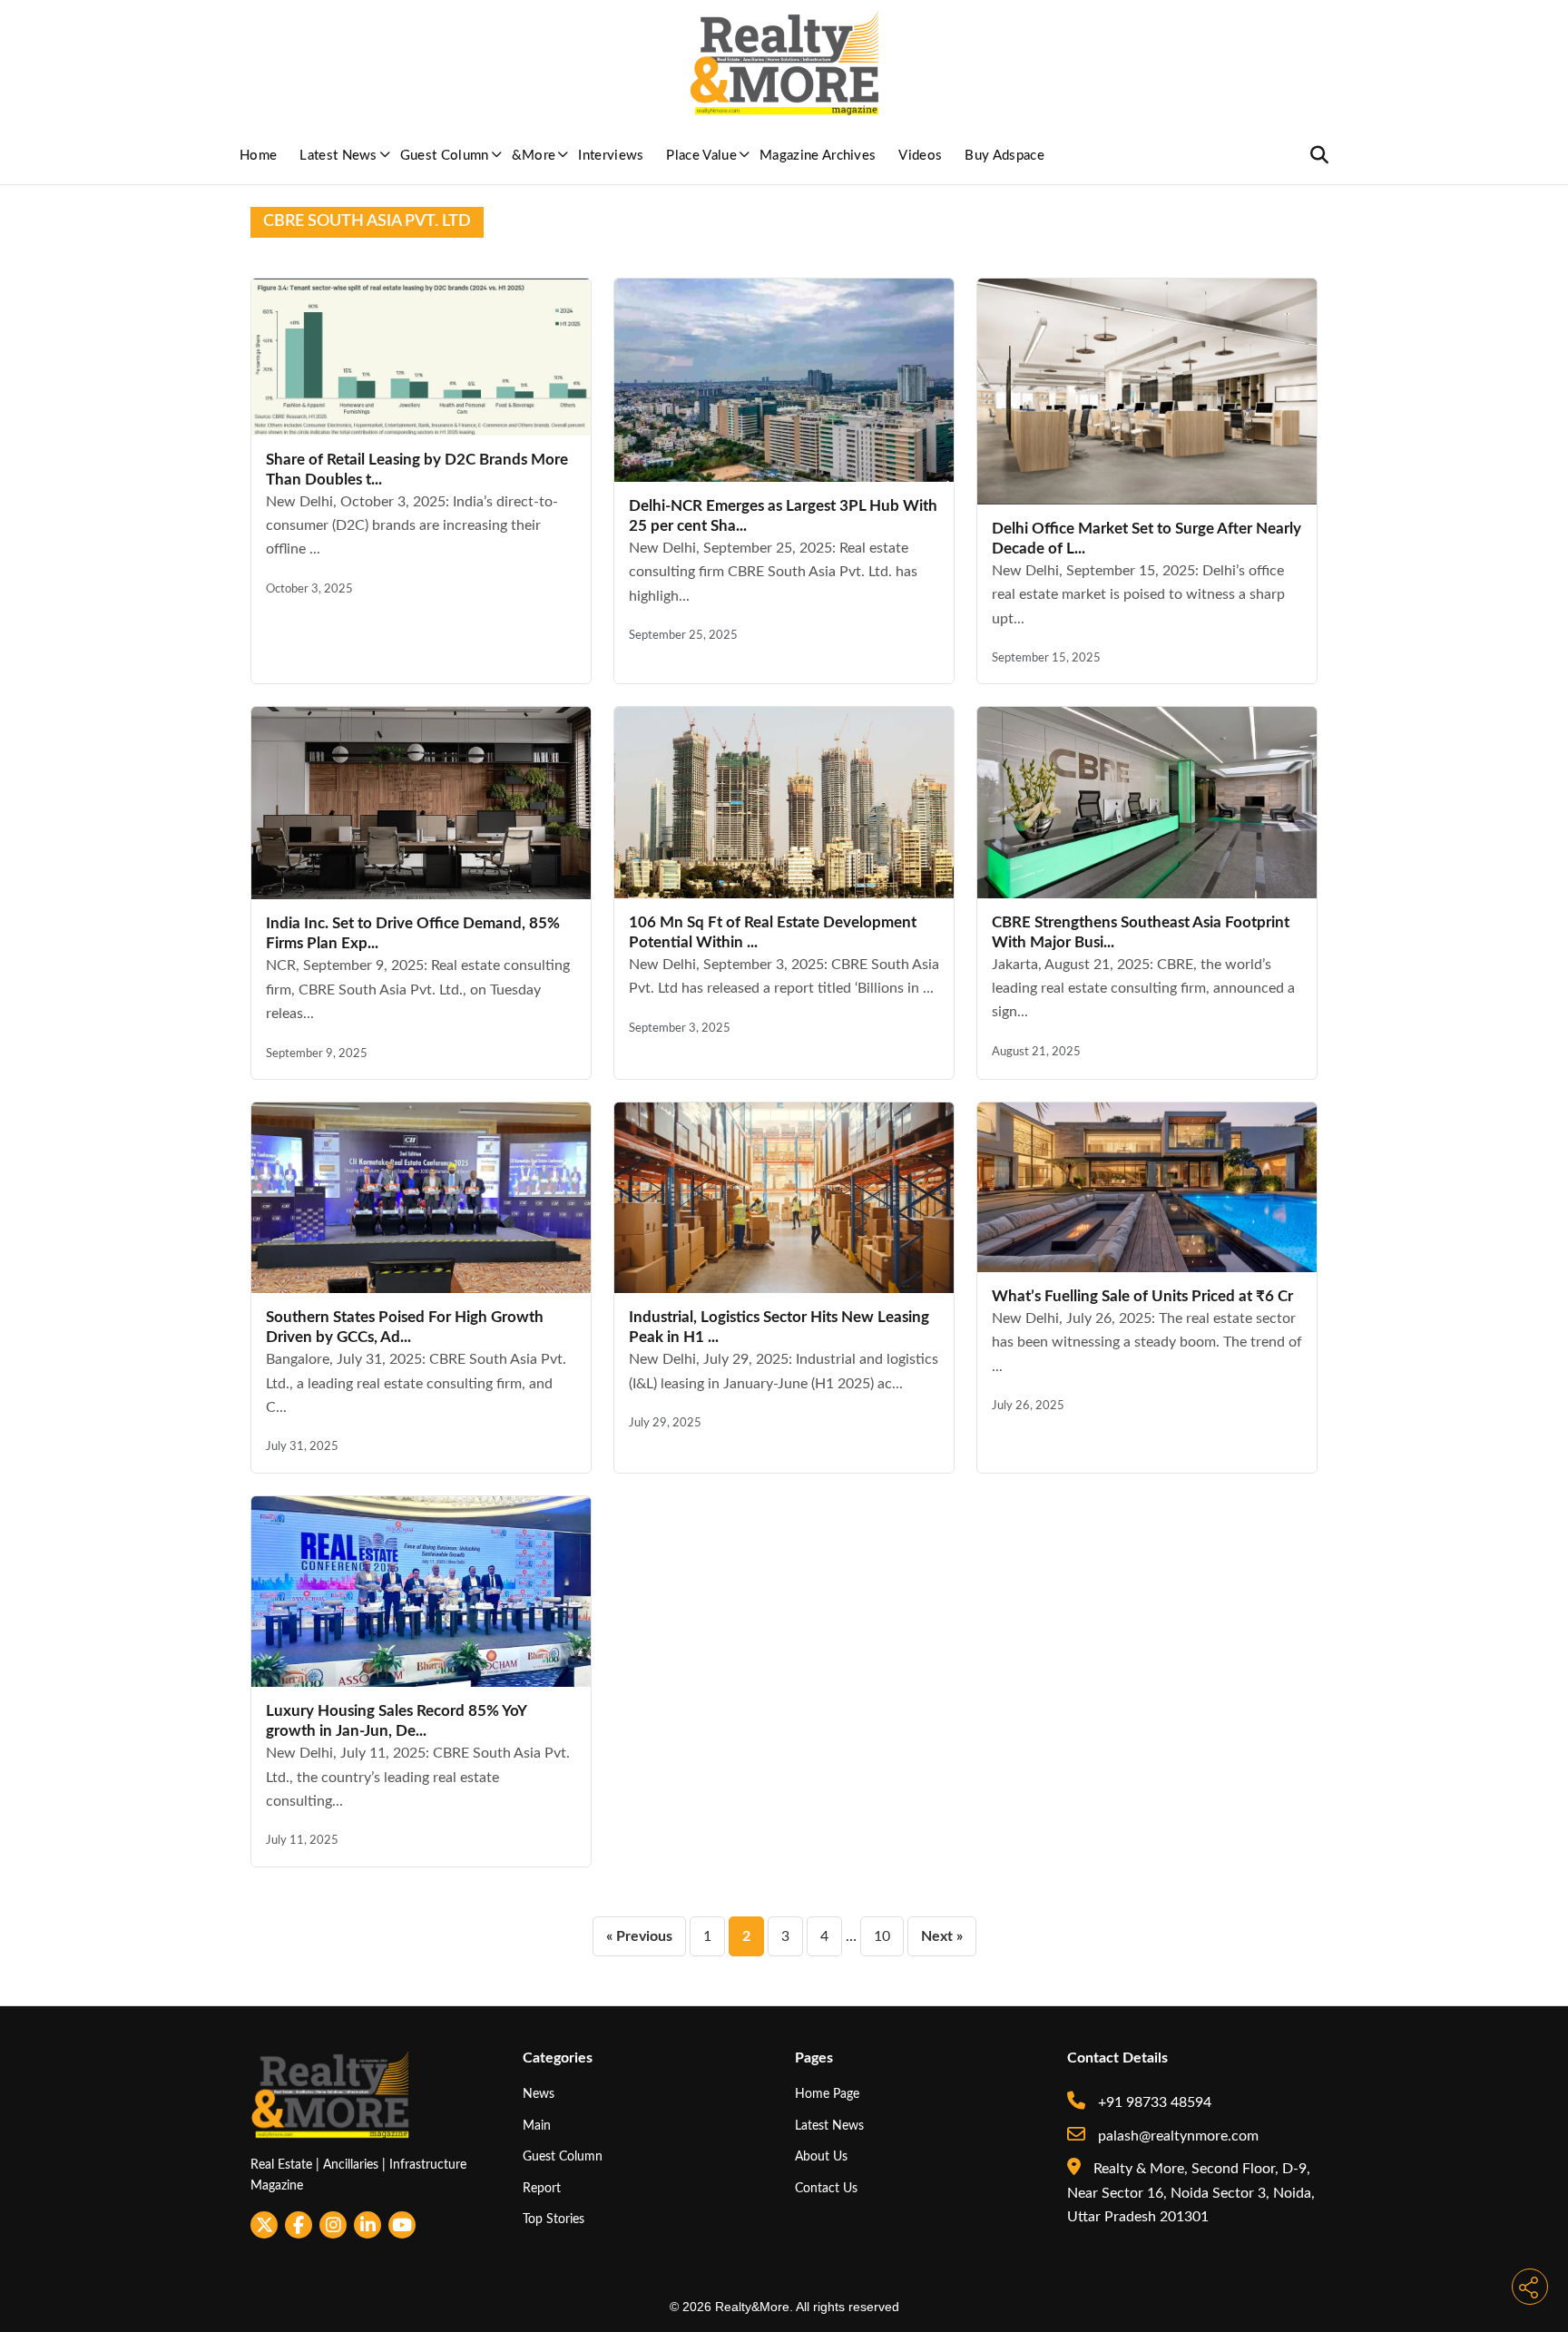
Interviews (611, 156)
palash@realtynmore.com (1176, 2136)
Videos (920, 156)
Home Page (827, 2094)
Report (542, 2188)
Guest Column (445, 156)
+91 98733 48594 (1153, 2102)
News (539, 2094)
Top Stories (554, 2219)
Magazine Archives (818, 156)
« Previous (639, 1936)
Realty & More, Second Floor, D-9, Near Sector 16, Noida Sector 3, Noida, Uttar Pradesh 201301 (1191, 2193)
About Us (821, 2156)
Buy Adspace (1004, 156)
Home (258, 156)
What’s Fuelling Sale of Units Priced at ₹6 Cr (1142, 1296)
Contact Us (826, 2188)
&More (534, 156)
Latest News (338, 156)
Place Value (701, 156)
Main (537, 2126)
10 (882, 1936)
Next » (942, 1936)
